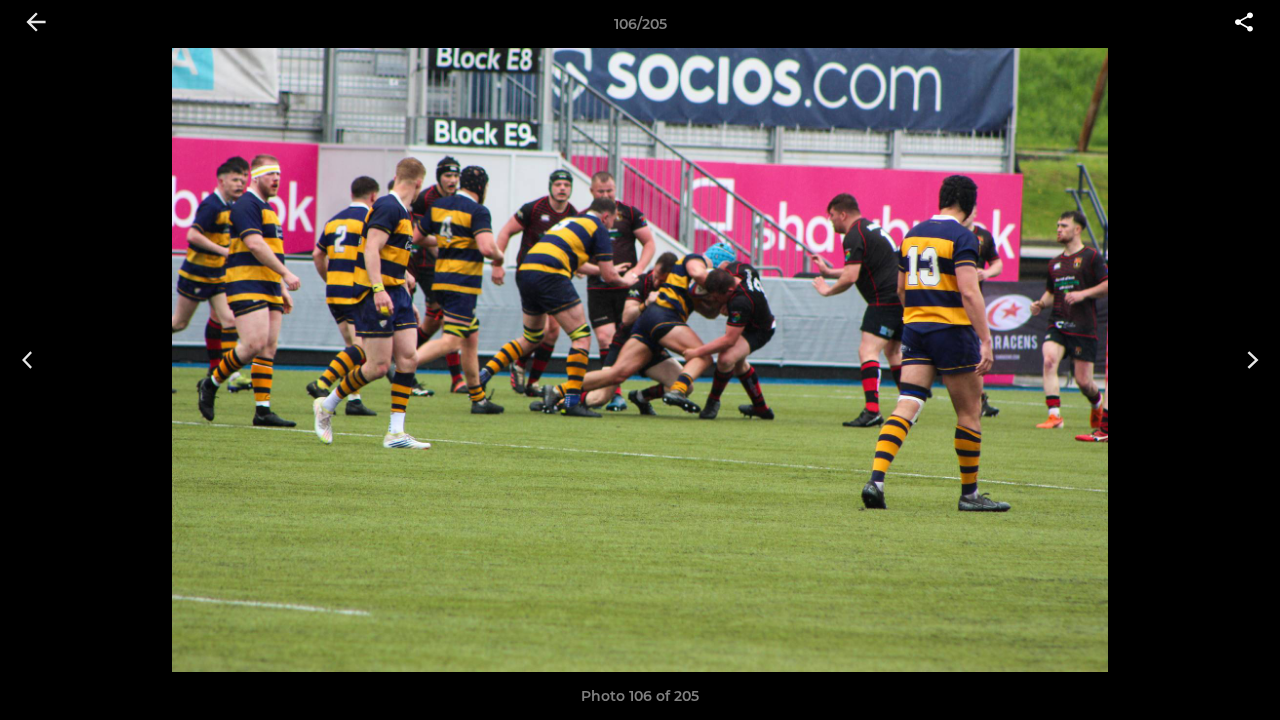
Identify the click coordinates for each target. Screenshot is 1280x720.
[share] (1244, 24)
